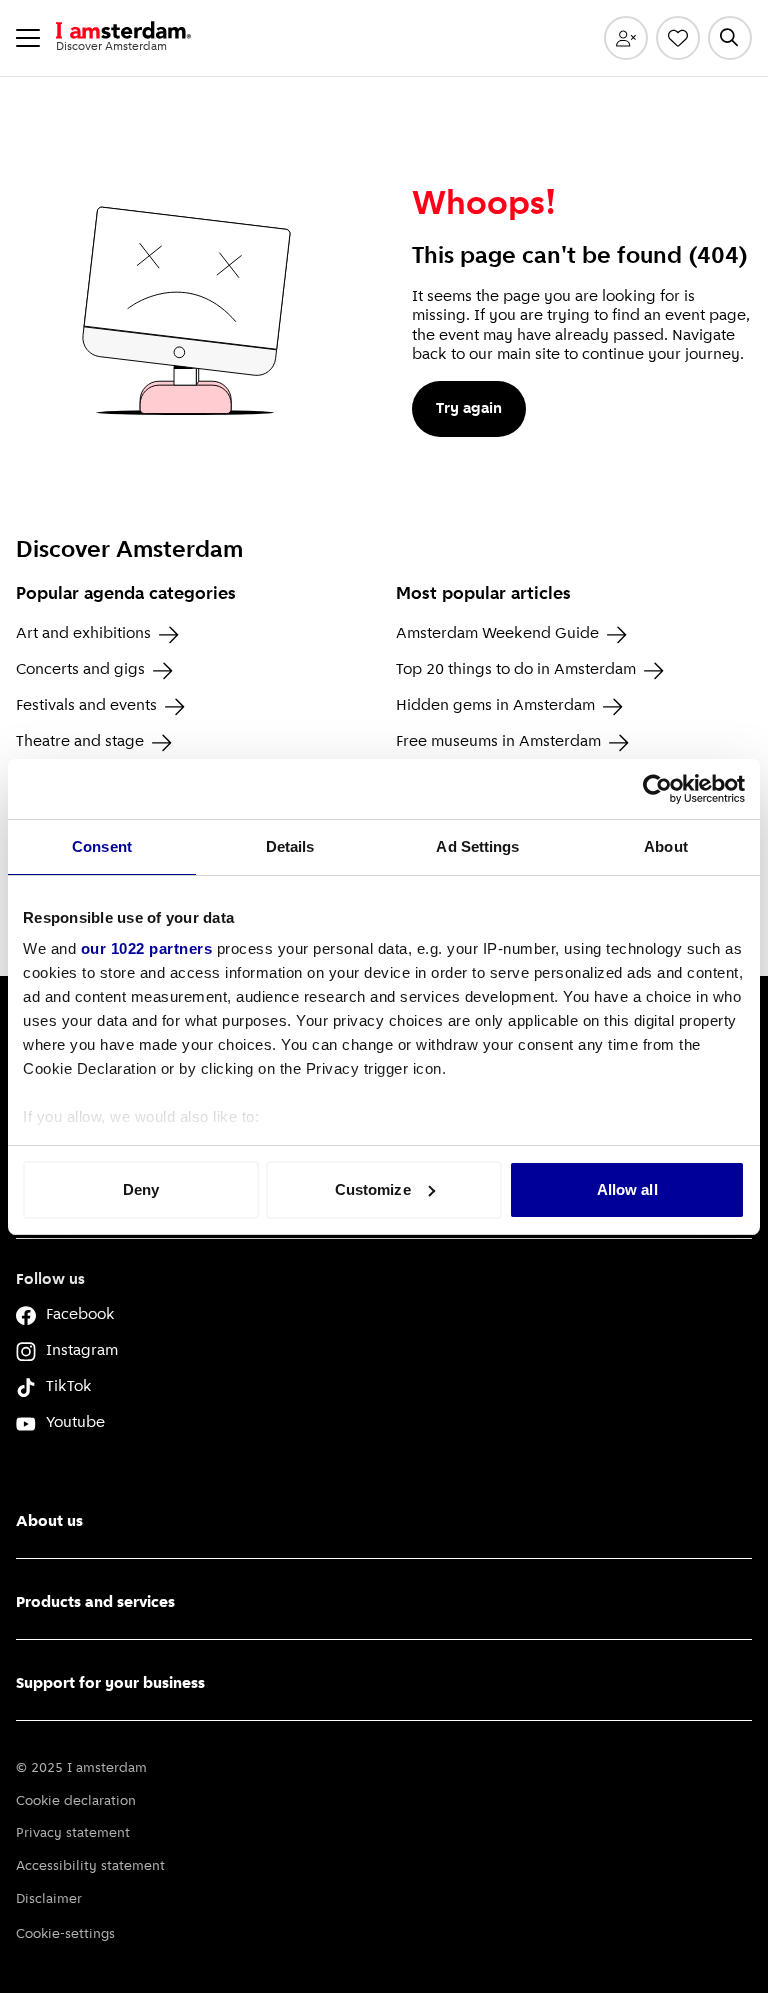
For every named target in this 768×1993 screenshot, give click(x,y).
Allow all (627, 1189)
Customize (373, 1189)
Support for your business (110, 1684)
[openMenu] (28, 38)
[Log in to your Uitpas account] (626, 38)
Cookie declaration (76, 1801)
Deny (141, 1189)
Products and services (95, 1603)
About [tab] (666, 846)
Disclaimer (49, 1899)
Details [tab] (290, 846)
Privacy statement (73, 1833)
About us (49, 1522)
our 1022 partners (147, 948)
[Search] (730, 38)
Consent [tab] (102, 846)
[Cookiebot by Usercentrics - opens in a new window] (657, 789)
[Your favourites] (678, 38)
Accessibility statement (90, 1866)
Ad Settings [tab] (477, 846)
